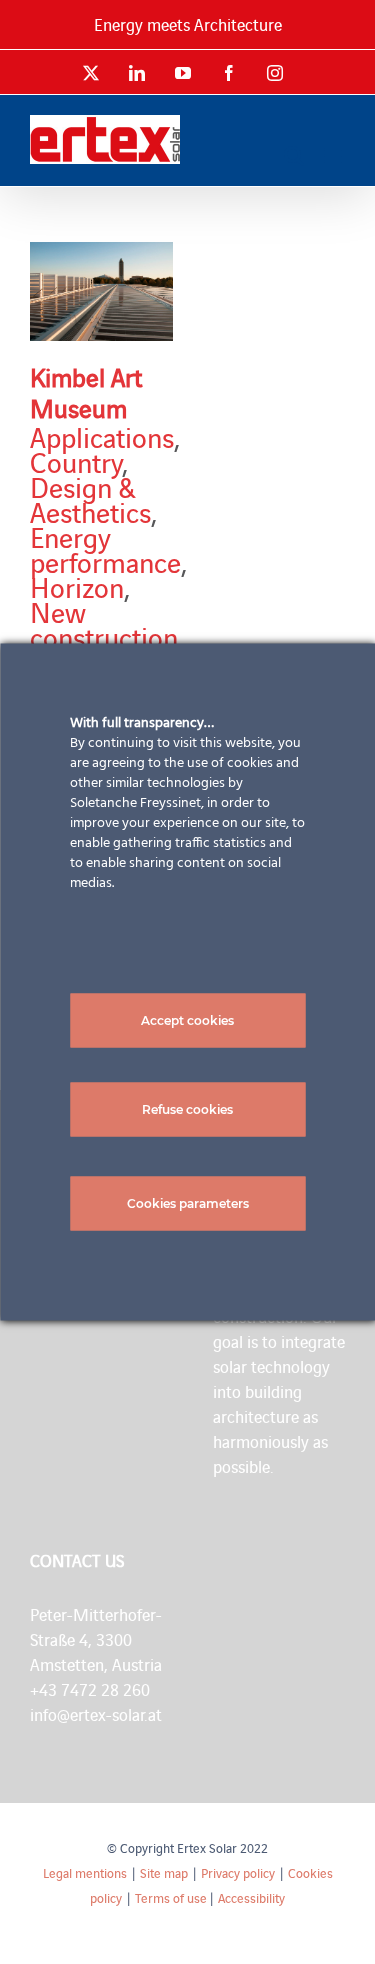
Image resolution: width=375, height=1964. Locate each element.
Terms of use (171, 1897)
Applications (102, 436)
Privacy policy (238, 1872)
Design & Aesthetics (90, 498)
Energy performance (105, 548)
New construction (104, 623)
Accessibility (251, 1897)
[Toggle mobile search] (294, 155)
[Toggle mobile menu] (334, 155)
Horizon (77, 586)
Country (76, 461)
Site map (164, 1872)
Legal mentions (85, 1872)
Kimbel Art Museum (86, 391)
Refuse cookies (187, 1109)
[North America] (101, 291)
